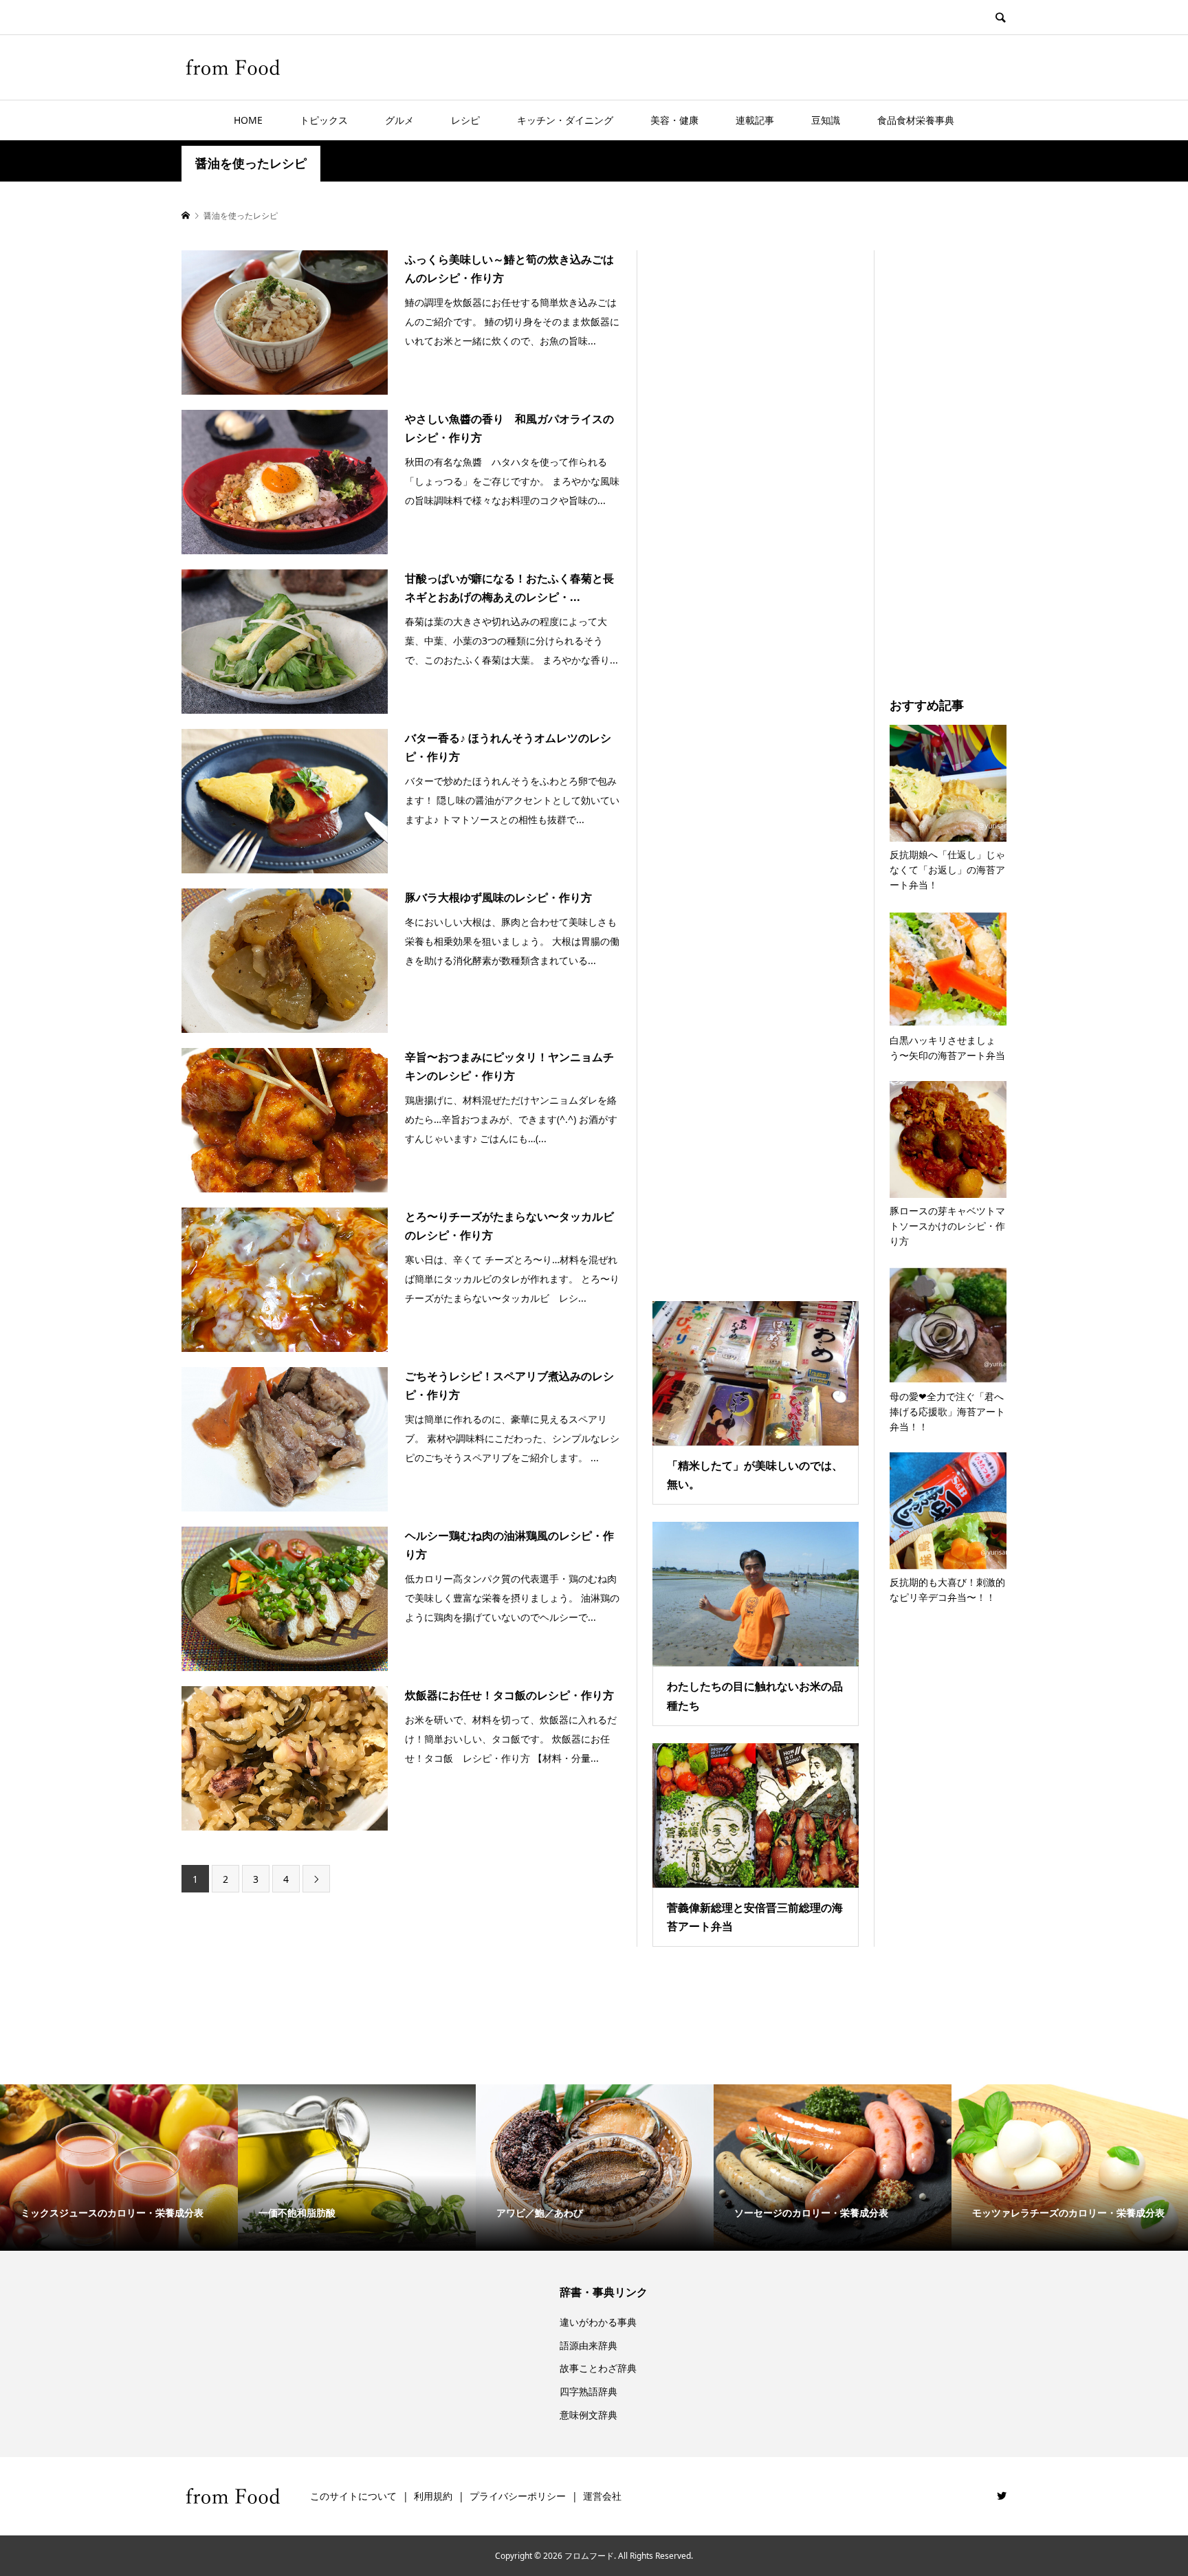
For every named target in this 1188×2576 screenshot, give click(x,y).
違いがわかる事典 (598, 2322)
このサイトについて (353, 2496)
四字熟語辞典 (588, 2391)
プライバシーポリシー (518, 2496)
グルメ (399, 120)
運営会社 (602, 2496)
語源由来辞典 (588, 2345)
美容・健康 (674, 120)
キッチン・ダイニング (565, 120)
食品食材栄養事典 (916, 120)
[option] (119, 2168)
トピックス (324, 120)
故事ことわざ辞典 (598, 2368)
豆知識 (826, 120)
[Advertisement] (756, 758)
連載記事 (755, 120)
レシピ (465, 120)
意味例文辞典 (588, 2415)
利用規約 (433, 2496)
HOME (248, 120)
